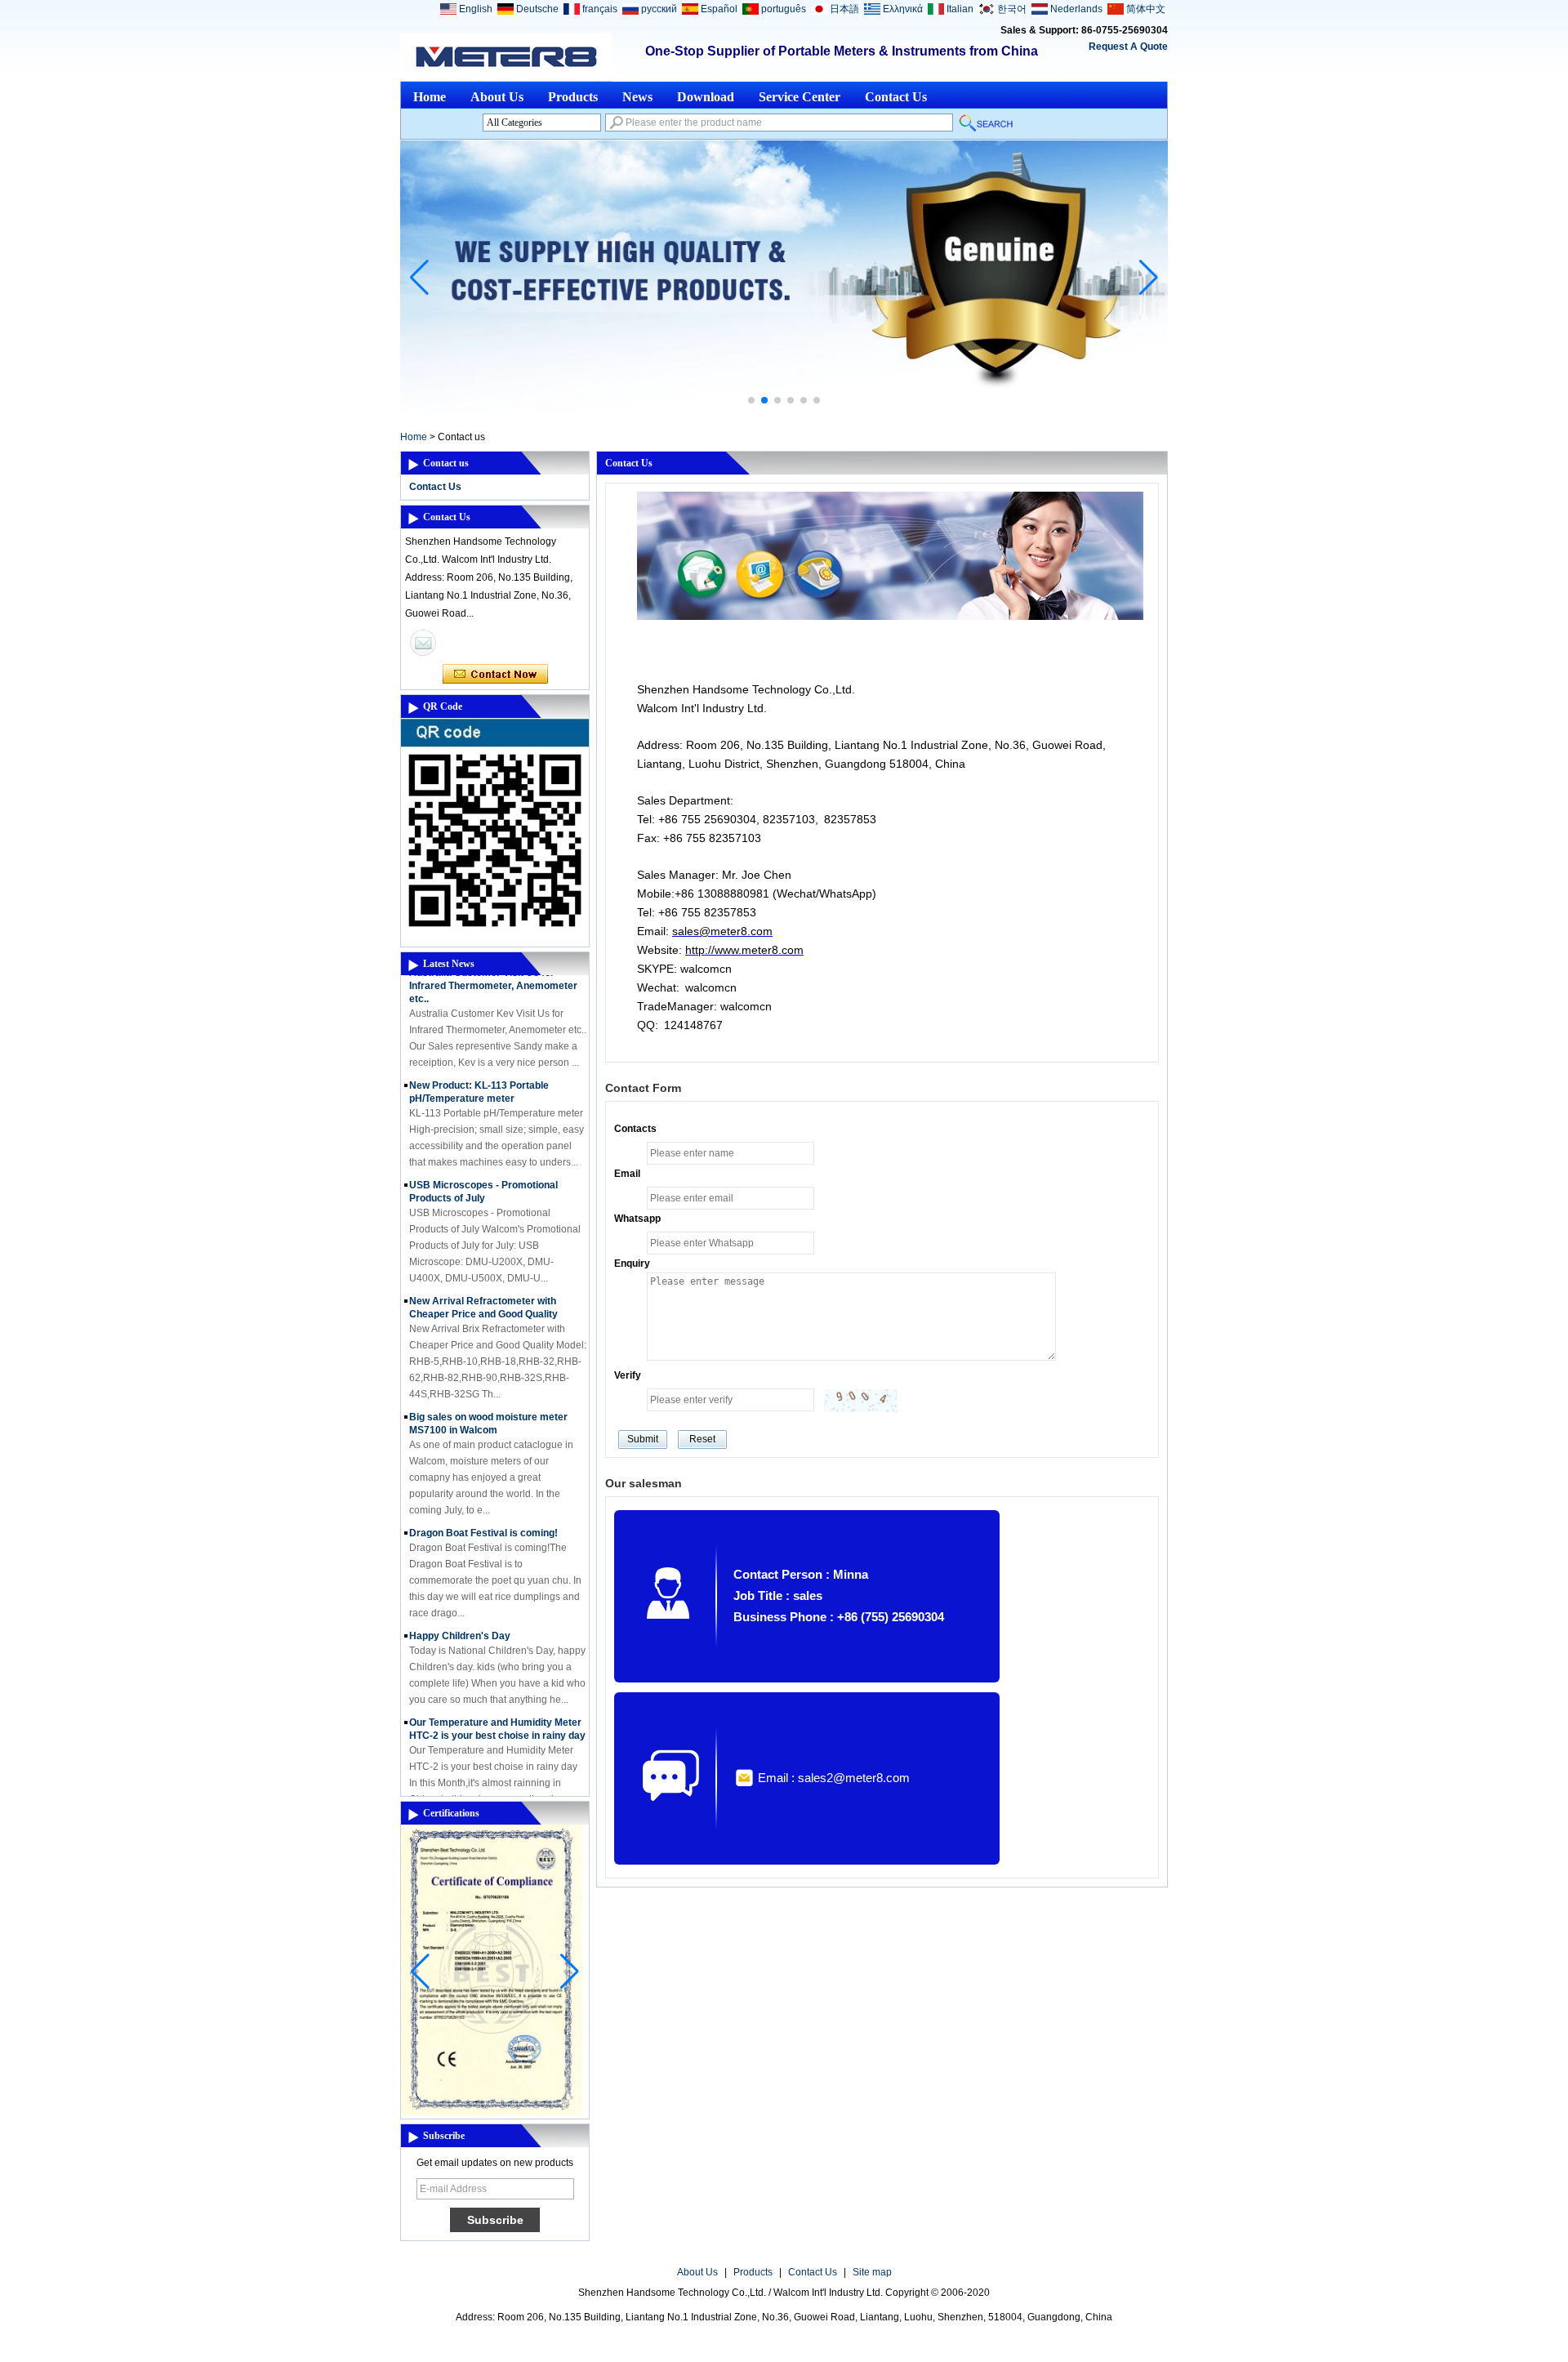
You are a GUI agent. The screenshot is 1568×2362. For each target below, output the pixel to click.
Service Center (800, 97)
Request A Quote (1128, 47)
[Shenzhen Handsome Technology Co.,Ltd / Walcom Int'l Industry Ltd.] (506, 57)
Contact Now (495, 675)
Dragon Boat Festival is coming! (483, 1514)
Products (573, 97)
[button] (751, 400)
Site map (872, 2272)
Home (430, 97)
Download (706, 97)
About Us (497, 97)
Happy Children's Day (460, 1617)
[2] (784, 408)
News (637, 97)
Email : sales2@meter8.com (834, 1778)
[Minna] (423, 643)
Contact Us (896, 97)
